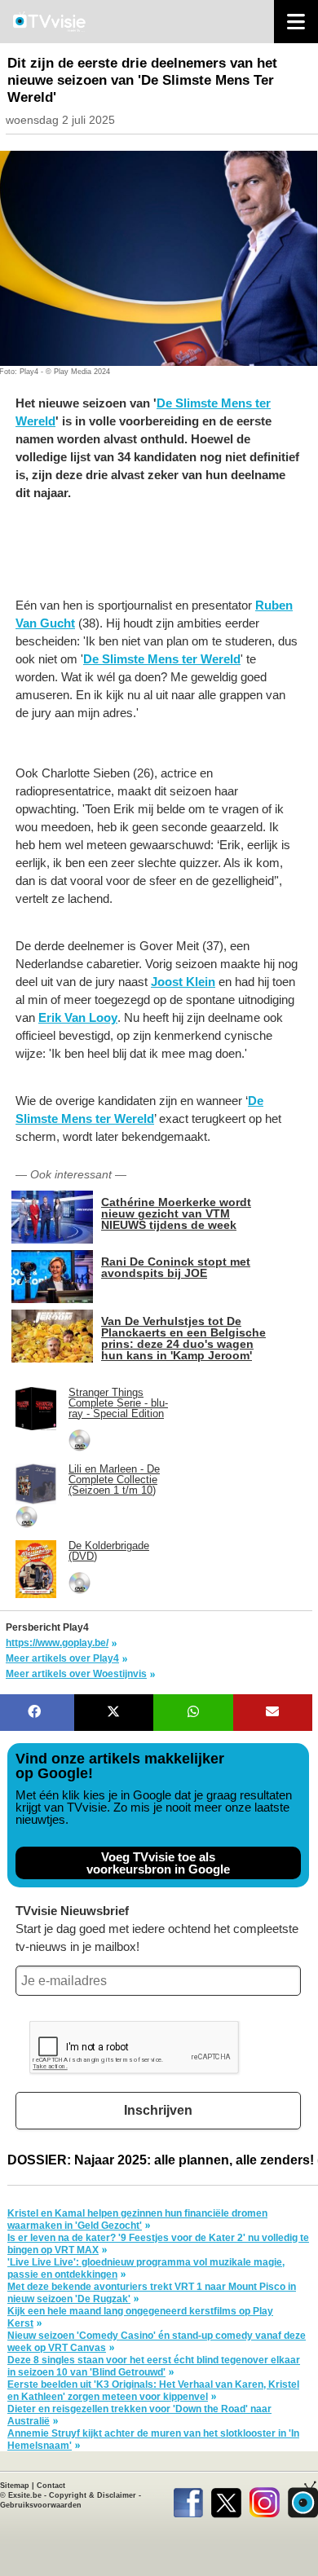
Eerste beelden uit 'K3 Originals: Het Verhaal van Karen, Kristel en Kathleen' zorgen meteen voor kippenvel (153, 2391)
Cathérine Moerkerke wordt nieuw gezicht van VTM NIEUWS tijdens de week (176, 1213)
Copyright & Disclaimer (93, 2495)
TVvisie (303, 2499)
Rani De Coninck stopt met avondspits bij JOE (176, 1267)
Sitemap (15, 2486)
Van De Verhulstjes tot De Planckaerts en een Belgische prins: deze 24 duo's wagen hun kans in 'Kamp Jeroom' (183, 1338)
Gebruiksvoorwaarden (41, 2505)
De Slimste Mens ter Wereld (162, 659)
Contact (51, 2486)
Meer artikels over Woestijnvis (76, 1674)
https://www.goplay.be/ (57, 1643)
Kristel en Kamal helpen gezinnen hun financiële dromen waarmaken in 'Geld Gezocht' (137, 2219)
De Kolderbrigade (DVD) (109, 1551)
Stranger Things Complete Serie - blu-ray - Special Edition (118, 1403)
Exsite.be (25, 2495)
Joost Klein (183, 982)
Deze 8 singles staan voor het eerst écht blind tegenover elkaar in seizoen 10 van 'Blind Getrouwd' (154, 2366)
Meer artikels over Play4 (62, 1658)
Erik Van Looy (78, 1017)
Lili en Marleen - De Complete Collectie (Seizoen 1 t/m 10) (114, 1480)
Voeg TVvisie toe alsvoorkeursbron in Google (158, 1863)
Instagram (265, 2499)
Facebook (188, 2499)
